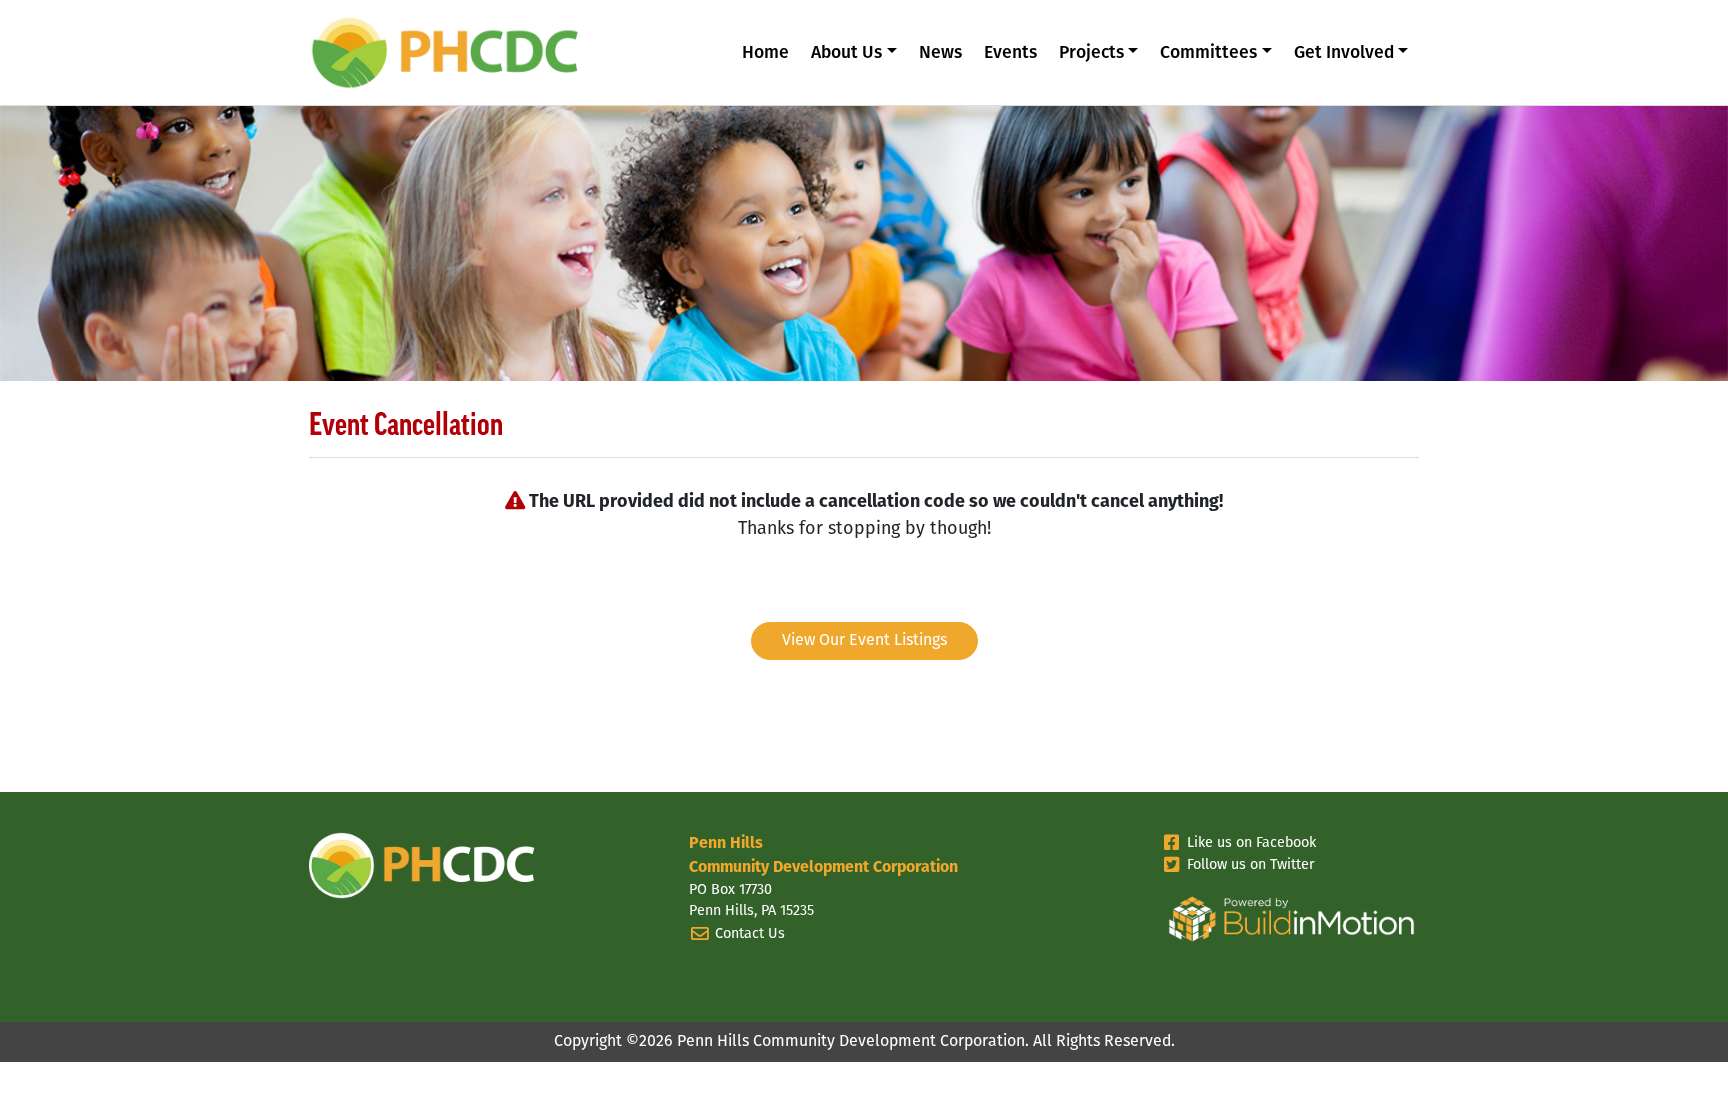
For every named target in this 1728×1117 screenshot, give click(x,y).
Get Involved (1344, 53)
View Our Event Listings (864, 641)
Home (765, 53)
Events (1010, 53)
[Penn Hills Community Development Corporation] (459, 51)
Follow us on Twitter (1251, 865)
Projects (1091, 53)
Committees (1208, 53)
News (940, 53)
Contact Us (750, 934)
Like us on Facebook (1251, 843)
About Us (846, 53)
